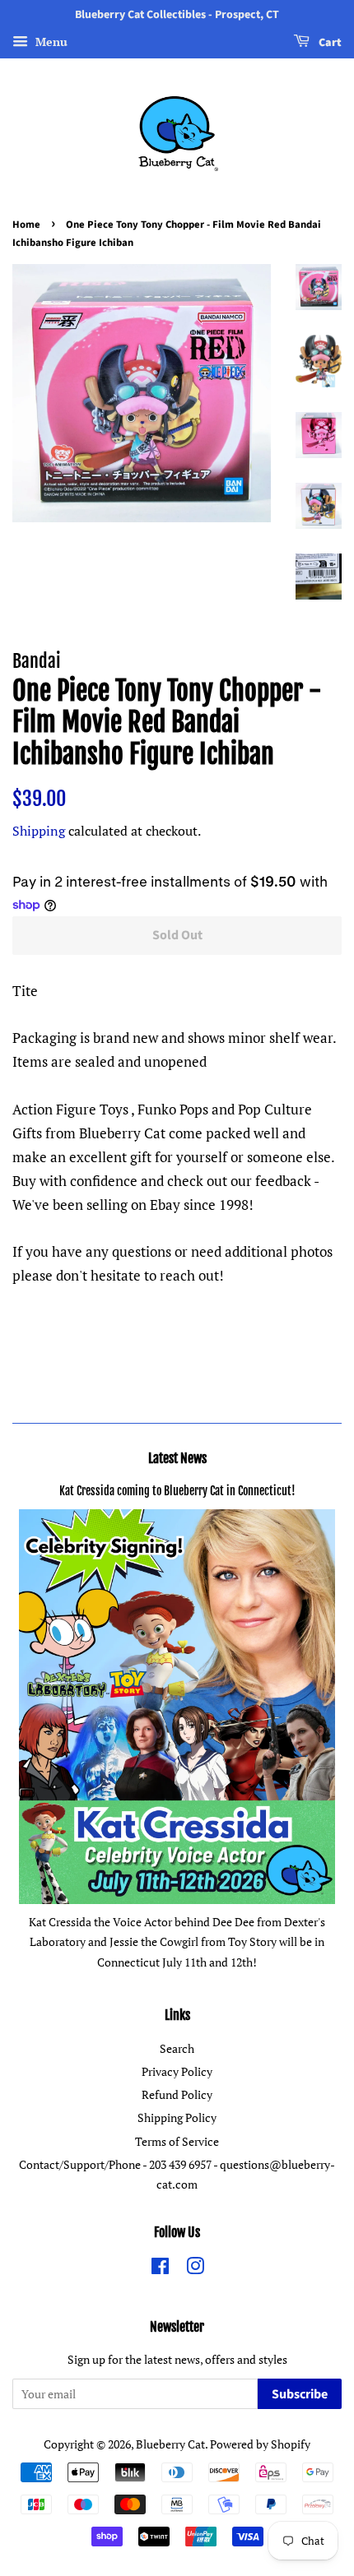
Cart (329, 43)
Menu (50, 42)
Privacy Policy (177, 2071)
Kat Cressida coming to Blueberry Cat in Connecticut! (177, 1491)
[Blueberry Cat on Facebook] (160, 2269)
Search (177, 2048)
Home (26, 225)
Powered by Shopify (260, 2444)
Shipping (39, 831)
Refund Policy (177, 2094)
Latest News (177, 1458)
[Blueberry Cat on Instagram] (195, 2269)
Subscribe (300, 2394)
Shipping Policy (177, 2117)
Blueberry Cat (170, 2444)
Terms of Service (177, 2141)
